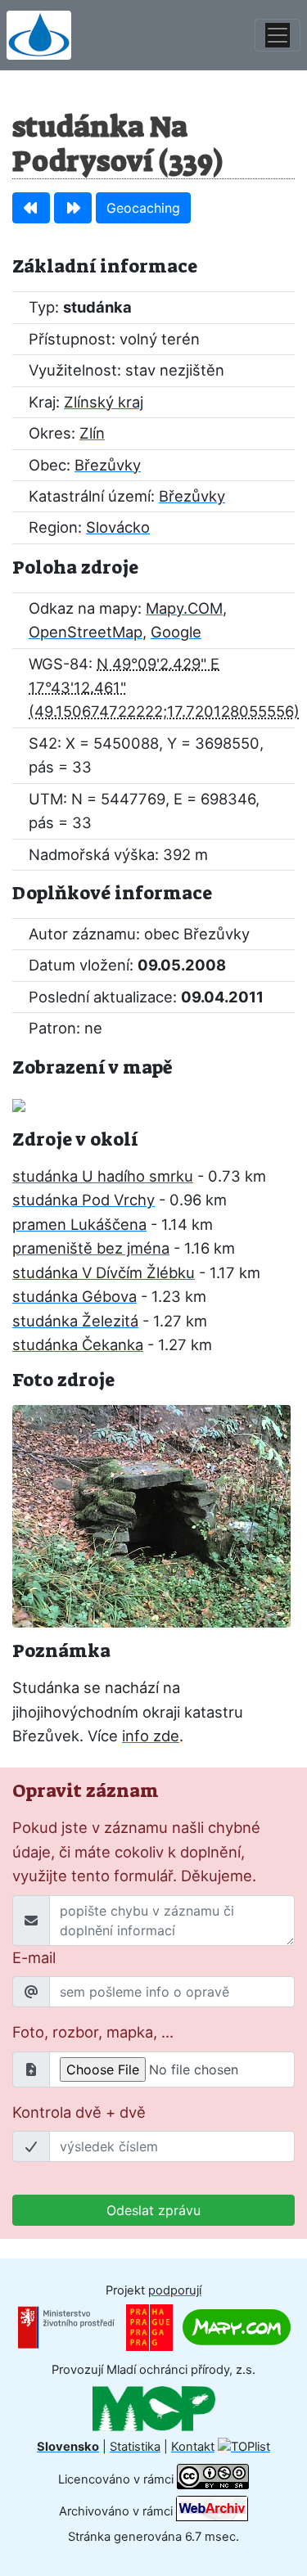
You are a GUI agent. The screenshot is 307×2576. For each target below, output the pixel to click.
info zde (151, 1736)
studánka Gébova (74, 1296)
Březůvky (108, 465)
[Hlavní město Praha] (149, 2326)
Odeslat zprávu (153, 2210)
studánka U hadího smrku (103, 1176)
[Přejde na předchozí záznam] (31, 208)
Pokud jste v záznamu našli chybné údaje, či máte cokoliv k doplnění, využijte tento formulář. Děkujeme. (136, 1851)
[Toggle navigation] (278, 35)
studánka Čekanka (78, 1344)
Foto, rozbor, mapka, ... (93, 2032)
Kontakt (193, 2447)
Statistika (135, 2447)
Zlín (92, 433)
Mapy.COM (184, 608)
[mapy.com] (237, 2326)
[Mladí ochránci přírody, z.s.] (154, 2407)
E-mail (34, 1957)
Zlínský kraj (104, 402)
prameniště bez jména (91, 1248)
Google (176, 632)
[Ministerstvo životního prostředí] (66, 2326)
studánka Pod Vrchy (84, 1200)
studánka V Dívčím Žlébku (104, 1272)
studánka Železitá (75, 1321)
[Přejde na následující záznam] (73, 208)
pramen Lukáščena (79, 1224)
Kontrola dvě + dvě (79, 2112)
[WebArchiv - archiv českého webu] (212, 2511)
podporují (175, 2290)
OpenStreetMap (86, 632)
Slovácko (118, 527)
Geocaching (143, 208)
